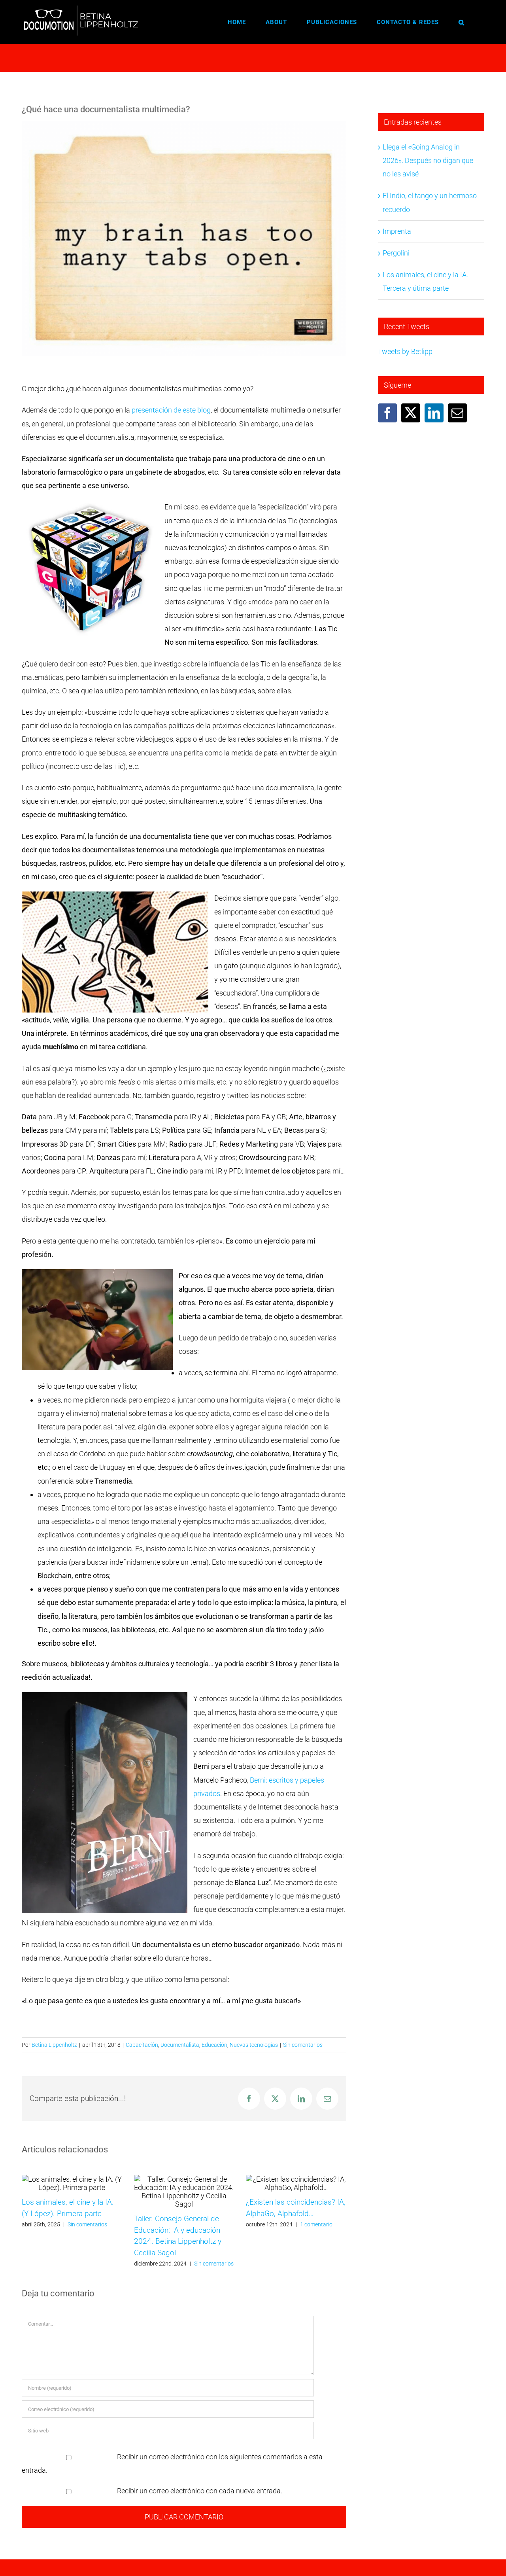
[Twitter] (411, 413)
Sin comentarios (303, 2045)
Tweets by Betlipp (405, 351)
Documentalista (180, 2045)
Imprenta (397, 231)
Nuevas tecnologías (254, 2045)
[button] (462, 22)
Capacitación (142, 2045)
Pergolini (396, 253)
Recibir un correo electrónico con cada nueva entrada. (200, 2491)
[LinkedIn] (434, 413)
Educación (214, 2045)
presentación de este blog (171, 410)
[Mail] (457, 413)
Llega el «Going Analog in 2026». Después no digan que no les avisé (428, 160)
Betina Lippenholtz (54, 2045)
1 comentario (316, 2224)
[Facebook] (387, 413)
